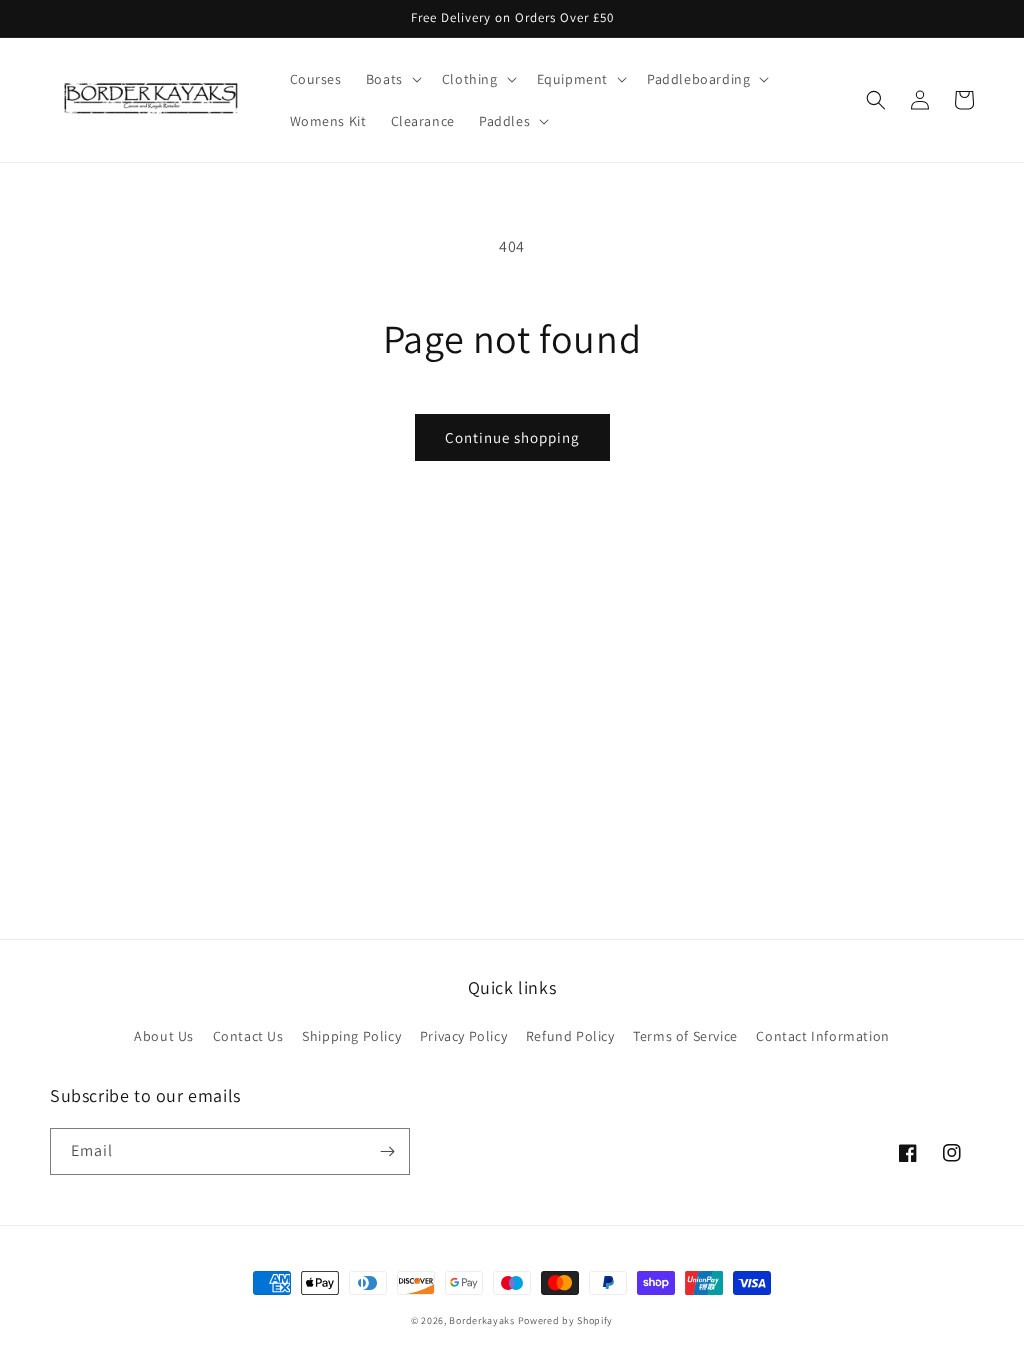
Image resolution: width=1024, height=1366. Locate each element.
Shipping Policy (351, 1036)
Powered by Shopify (566, 1320)
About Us (164, 1036)
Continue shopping (512, 437)
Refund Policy (570, 1036)
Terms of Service (685, 1036)
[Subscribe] (387, 1151)
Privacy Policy (463, 1036)
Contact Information (822, 1036)
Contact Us (248, 1036)
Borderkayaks (481, 1320)
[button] (392, 79)
